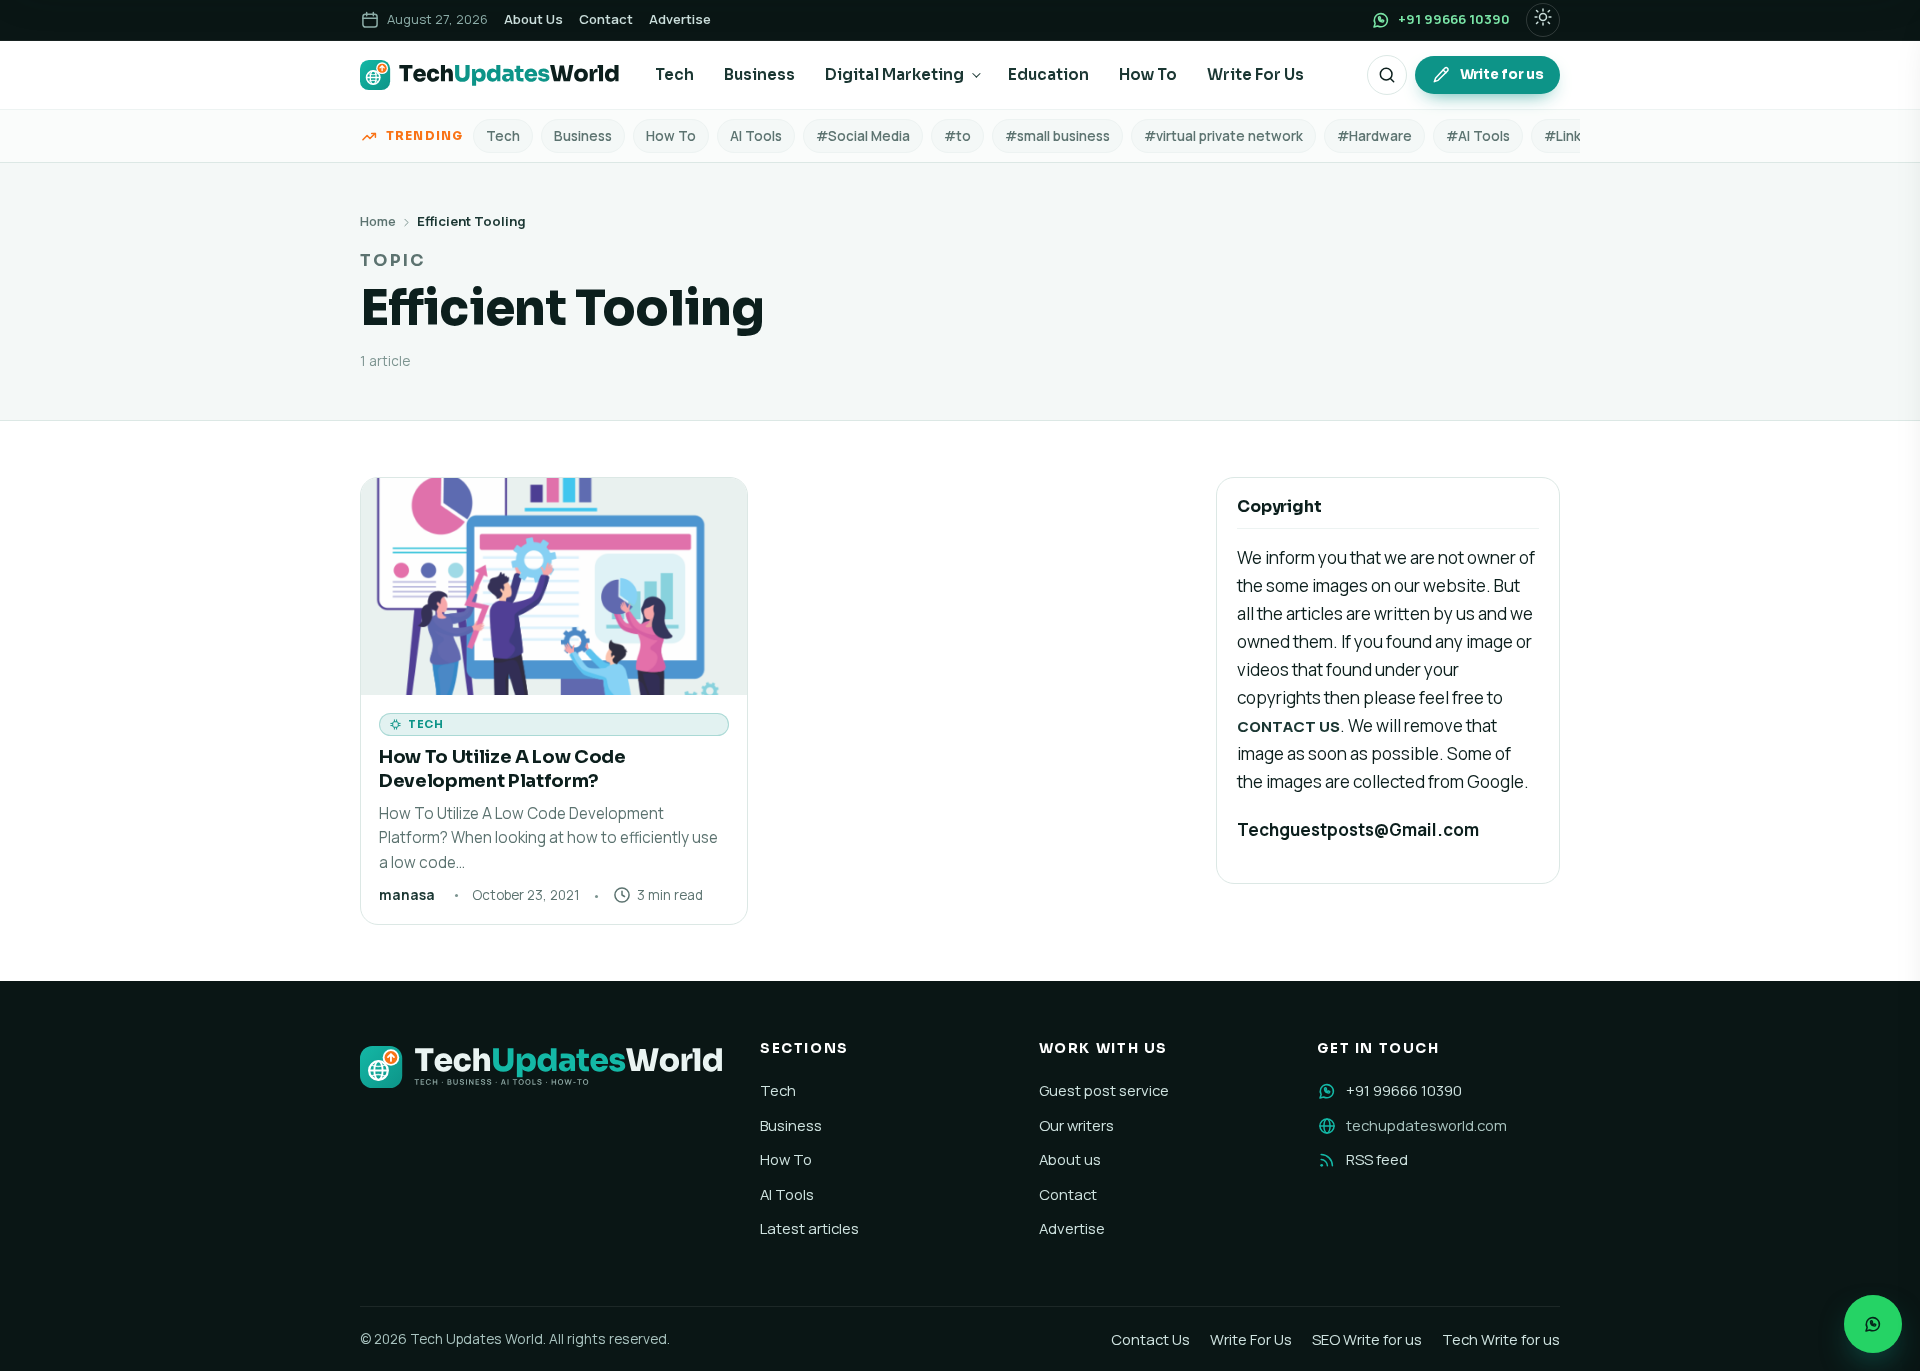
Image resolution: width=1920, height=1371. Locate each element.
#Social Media (863, 136)
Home (378, 221)
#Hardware (1374, 136)
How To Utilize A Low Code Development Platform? (502, 768)
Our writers (1076, 1125)
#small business (1057, 136)
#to (957, 136)
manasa (407, 895)
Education (1048, 74)
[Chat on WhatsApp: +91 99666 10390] (1873, 1324)
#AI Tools (1478, 136)
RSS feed (1377, 1159)
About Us (533, 19)
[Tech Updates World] (490, 75)
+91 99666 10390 (1404, 1090)
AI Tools (756, 136)
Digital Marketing (894, 74)
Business (759, 74)
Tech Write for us (1501, 1339)
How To (1148, 74)
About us (1070, 1159)
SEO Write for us (1367, 1339)
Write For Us (1255, 74)
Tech (674, 74)
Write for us (1502, 74)
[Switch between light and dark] (1543, 20)
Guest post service (1104, 1090)
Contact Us (1150, 1339)
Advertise (680, 19)
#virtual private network (1223, 136)
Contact (606, 19)
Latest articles (809, 1228)
